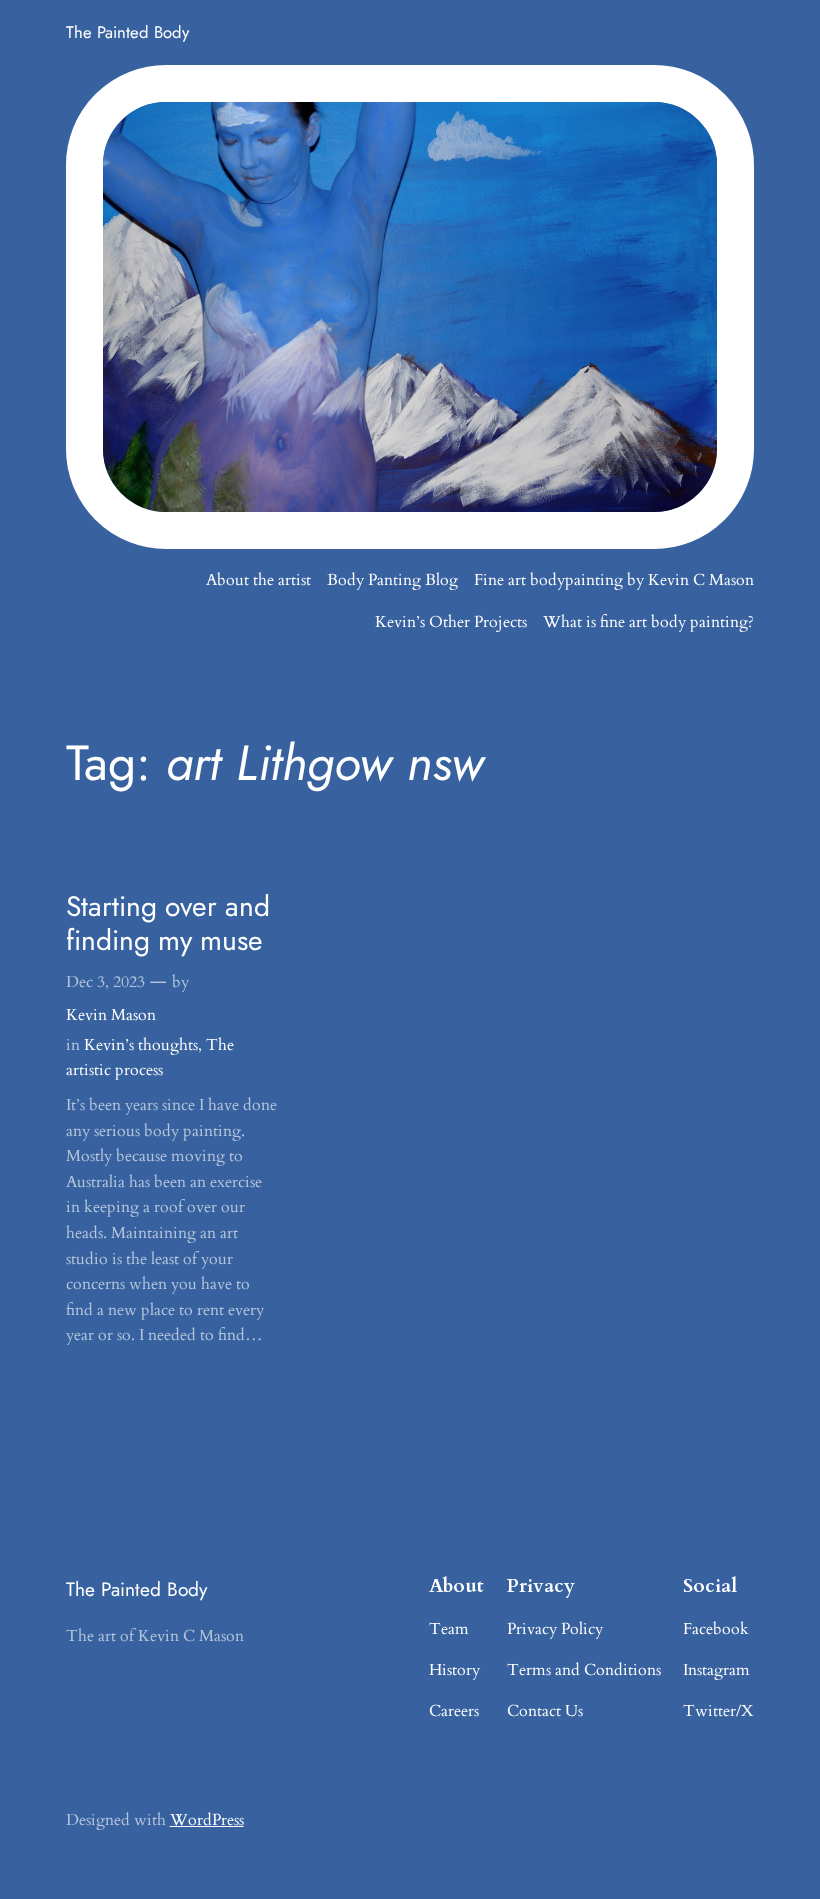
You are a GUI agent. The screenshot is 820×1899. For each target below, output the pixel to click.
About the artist (258, 580)
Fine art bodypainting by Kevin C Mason (614, 580)
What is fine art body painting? (648, 622)
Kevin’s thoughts (141, 1045)
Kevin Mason (111, 1015)
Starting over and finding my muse (168, 924)
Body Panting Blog (392, 580)
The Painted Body (127, 32)
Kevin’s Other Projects (451, 622)
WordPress (207, 1820)
